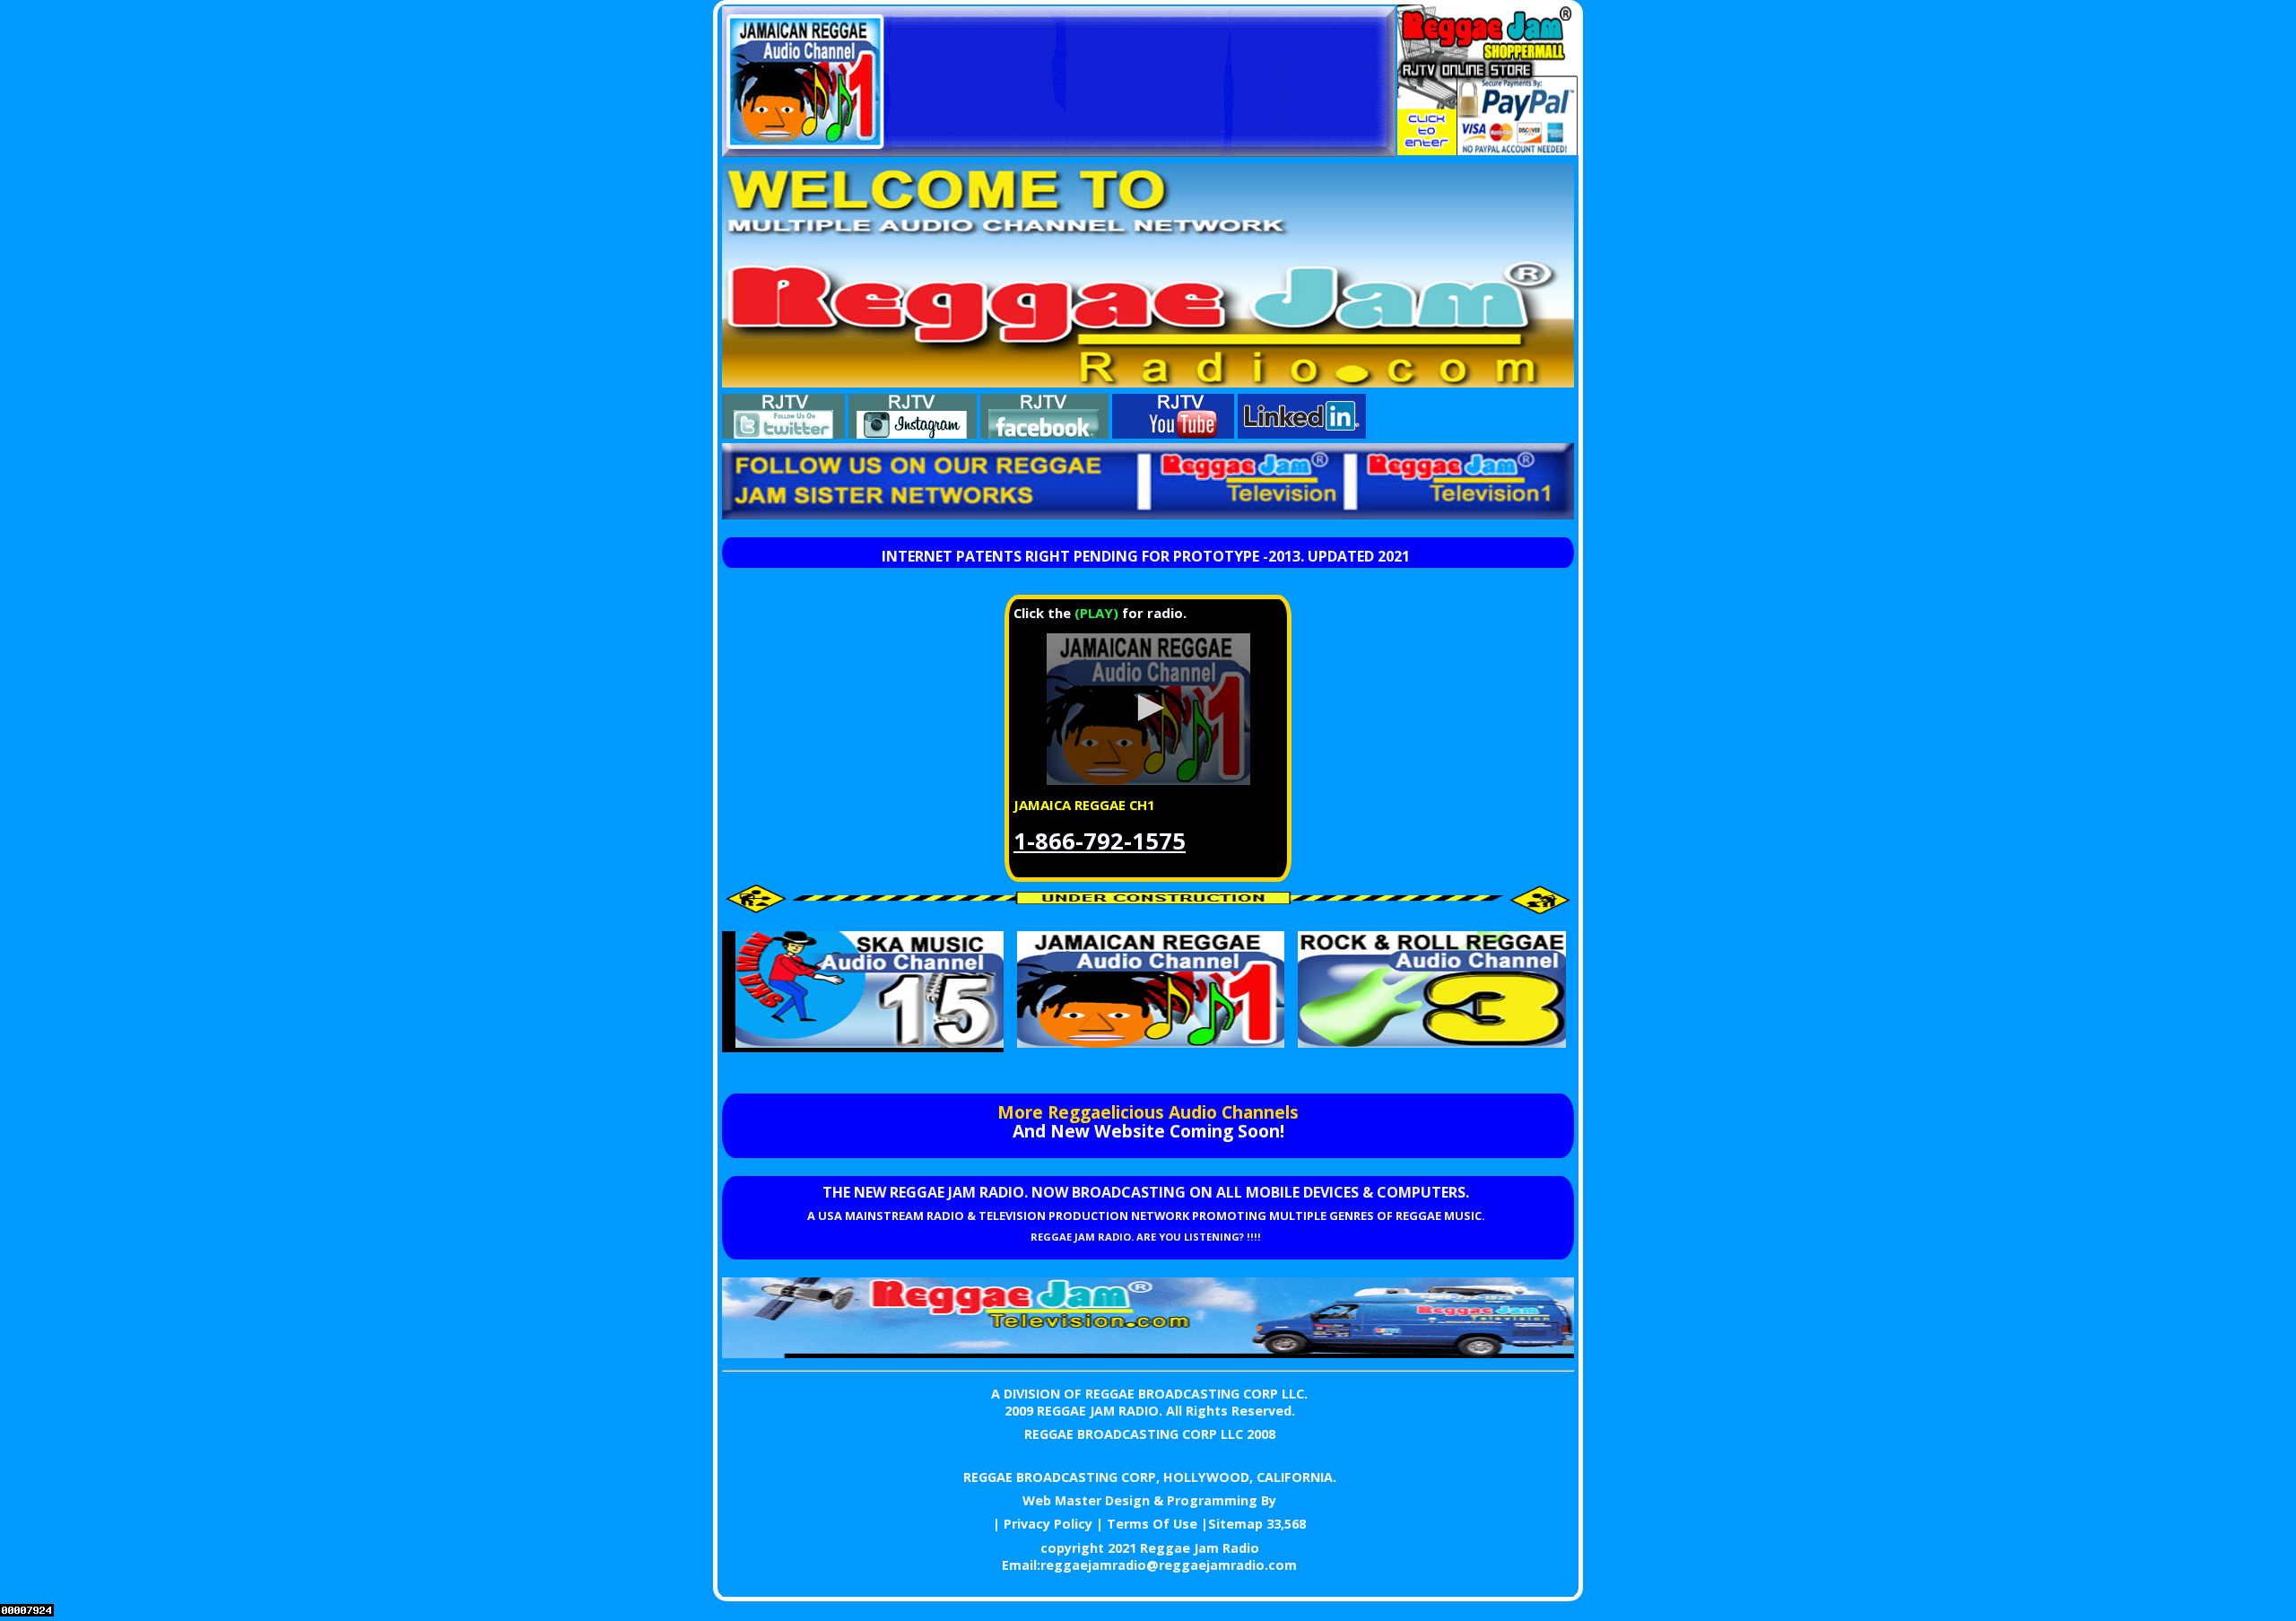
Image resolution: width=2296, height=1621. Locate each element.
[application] (1148, 709)
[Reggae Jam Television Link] (1148, 1353)
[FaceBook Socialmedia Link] (1044, 433)
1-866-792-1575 (1100, 841)
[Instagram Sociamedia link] (913, 433)
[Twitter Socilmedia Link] (783, 433)
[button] (1148, 708)
